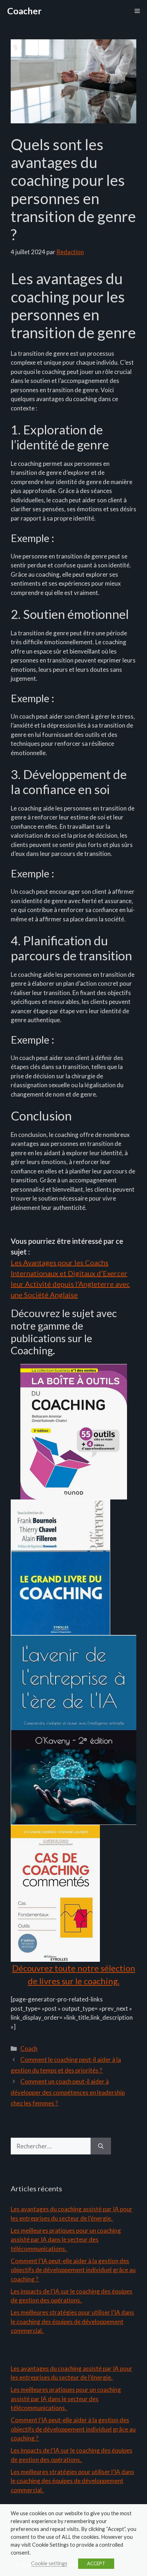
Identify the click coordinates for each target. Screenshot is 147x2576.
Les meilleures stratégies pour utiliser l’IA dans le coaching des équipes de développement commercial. (72, 2321)
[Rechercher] (101, 2146)
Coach (29, 2048)
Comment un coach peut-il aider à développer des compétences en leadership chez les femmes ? (68, 2092)
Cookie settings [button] (49, 2563)
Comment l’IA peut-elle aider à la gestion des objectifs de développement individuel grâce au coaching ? (73, 2270)
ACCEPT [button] (96, 2563)
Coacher (24, 11)
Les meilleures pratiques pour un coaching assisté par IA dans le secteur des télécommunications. (66, 2240)
